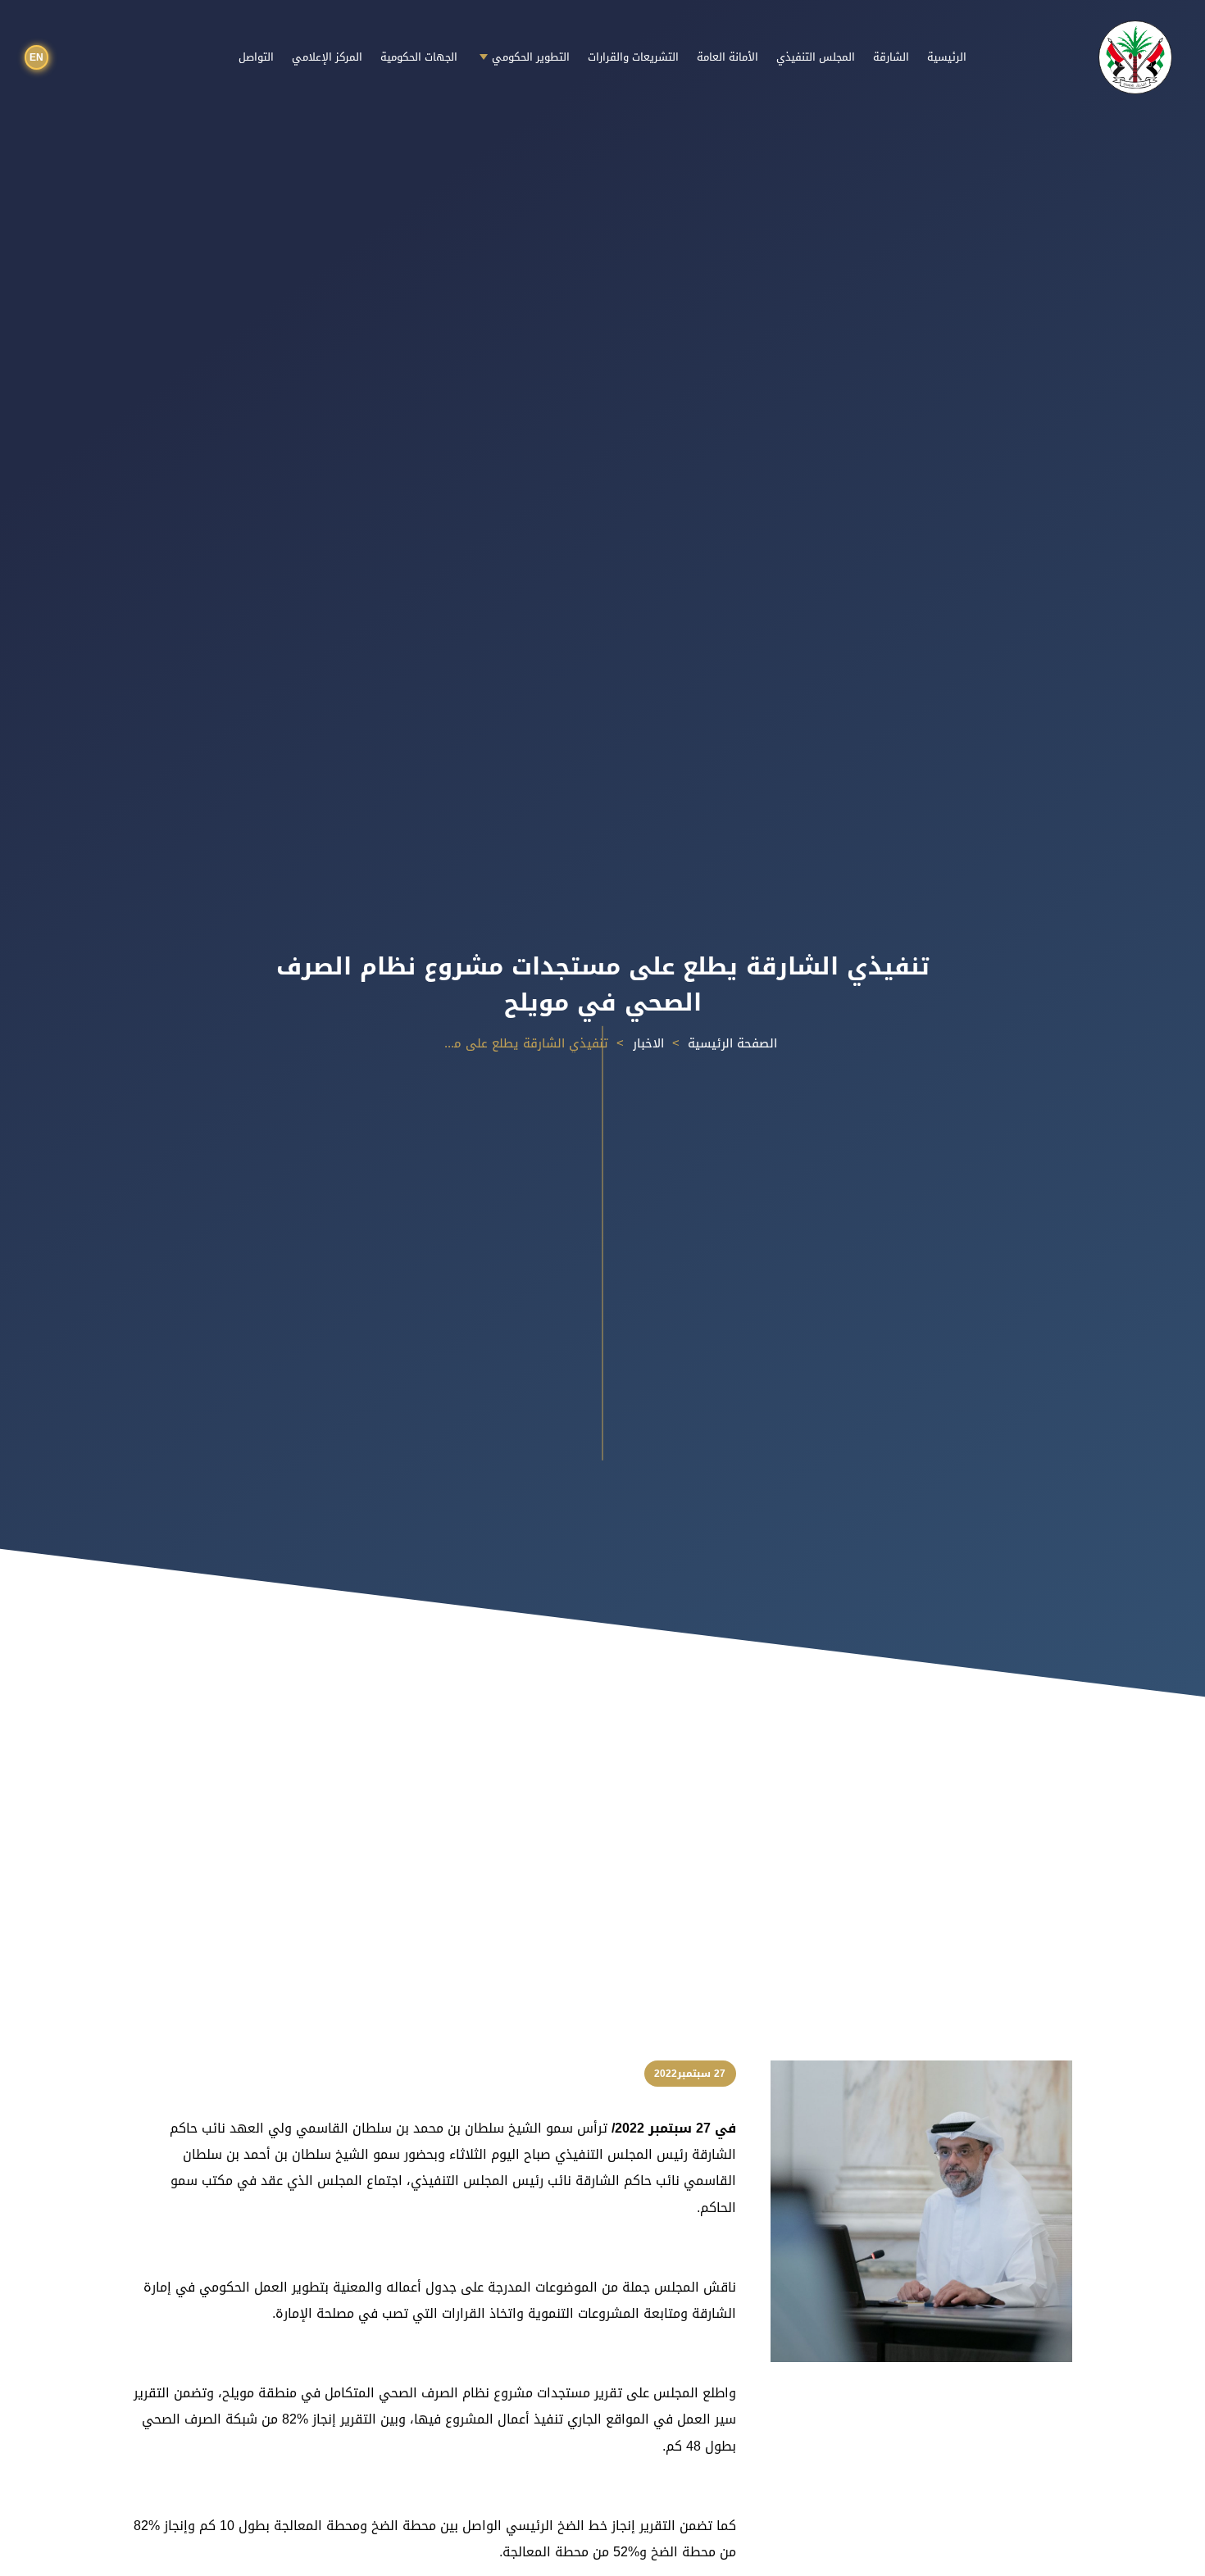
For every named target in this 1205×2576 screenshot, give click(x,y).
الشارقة (891, 57)
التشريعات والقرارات (633, 57)
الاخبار (648, 1043)
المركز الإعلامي (327, 57)
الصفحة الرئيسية (732, 1043)
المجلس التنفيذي (816, 57)
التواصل (256, 57)
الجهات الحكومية (419, 57)
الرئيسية (947, 57)
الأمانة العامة (728, 57)
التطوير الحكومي (531, 57)
